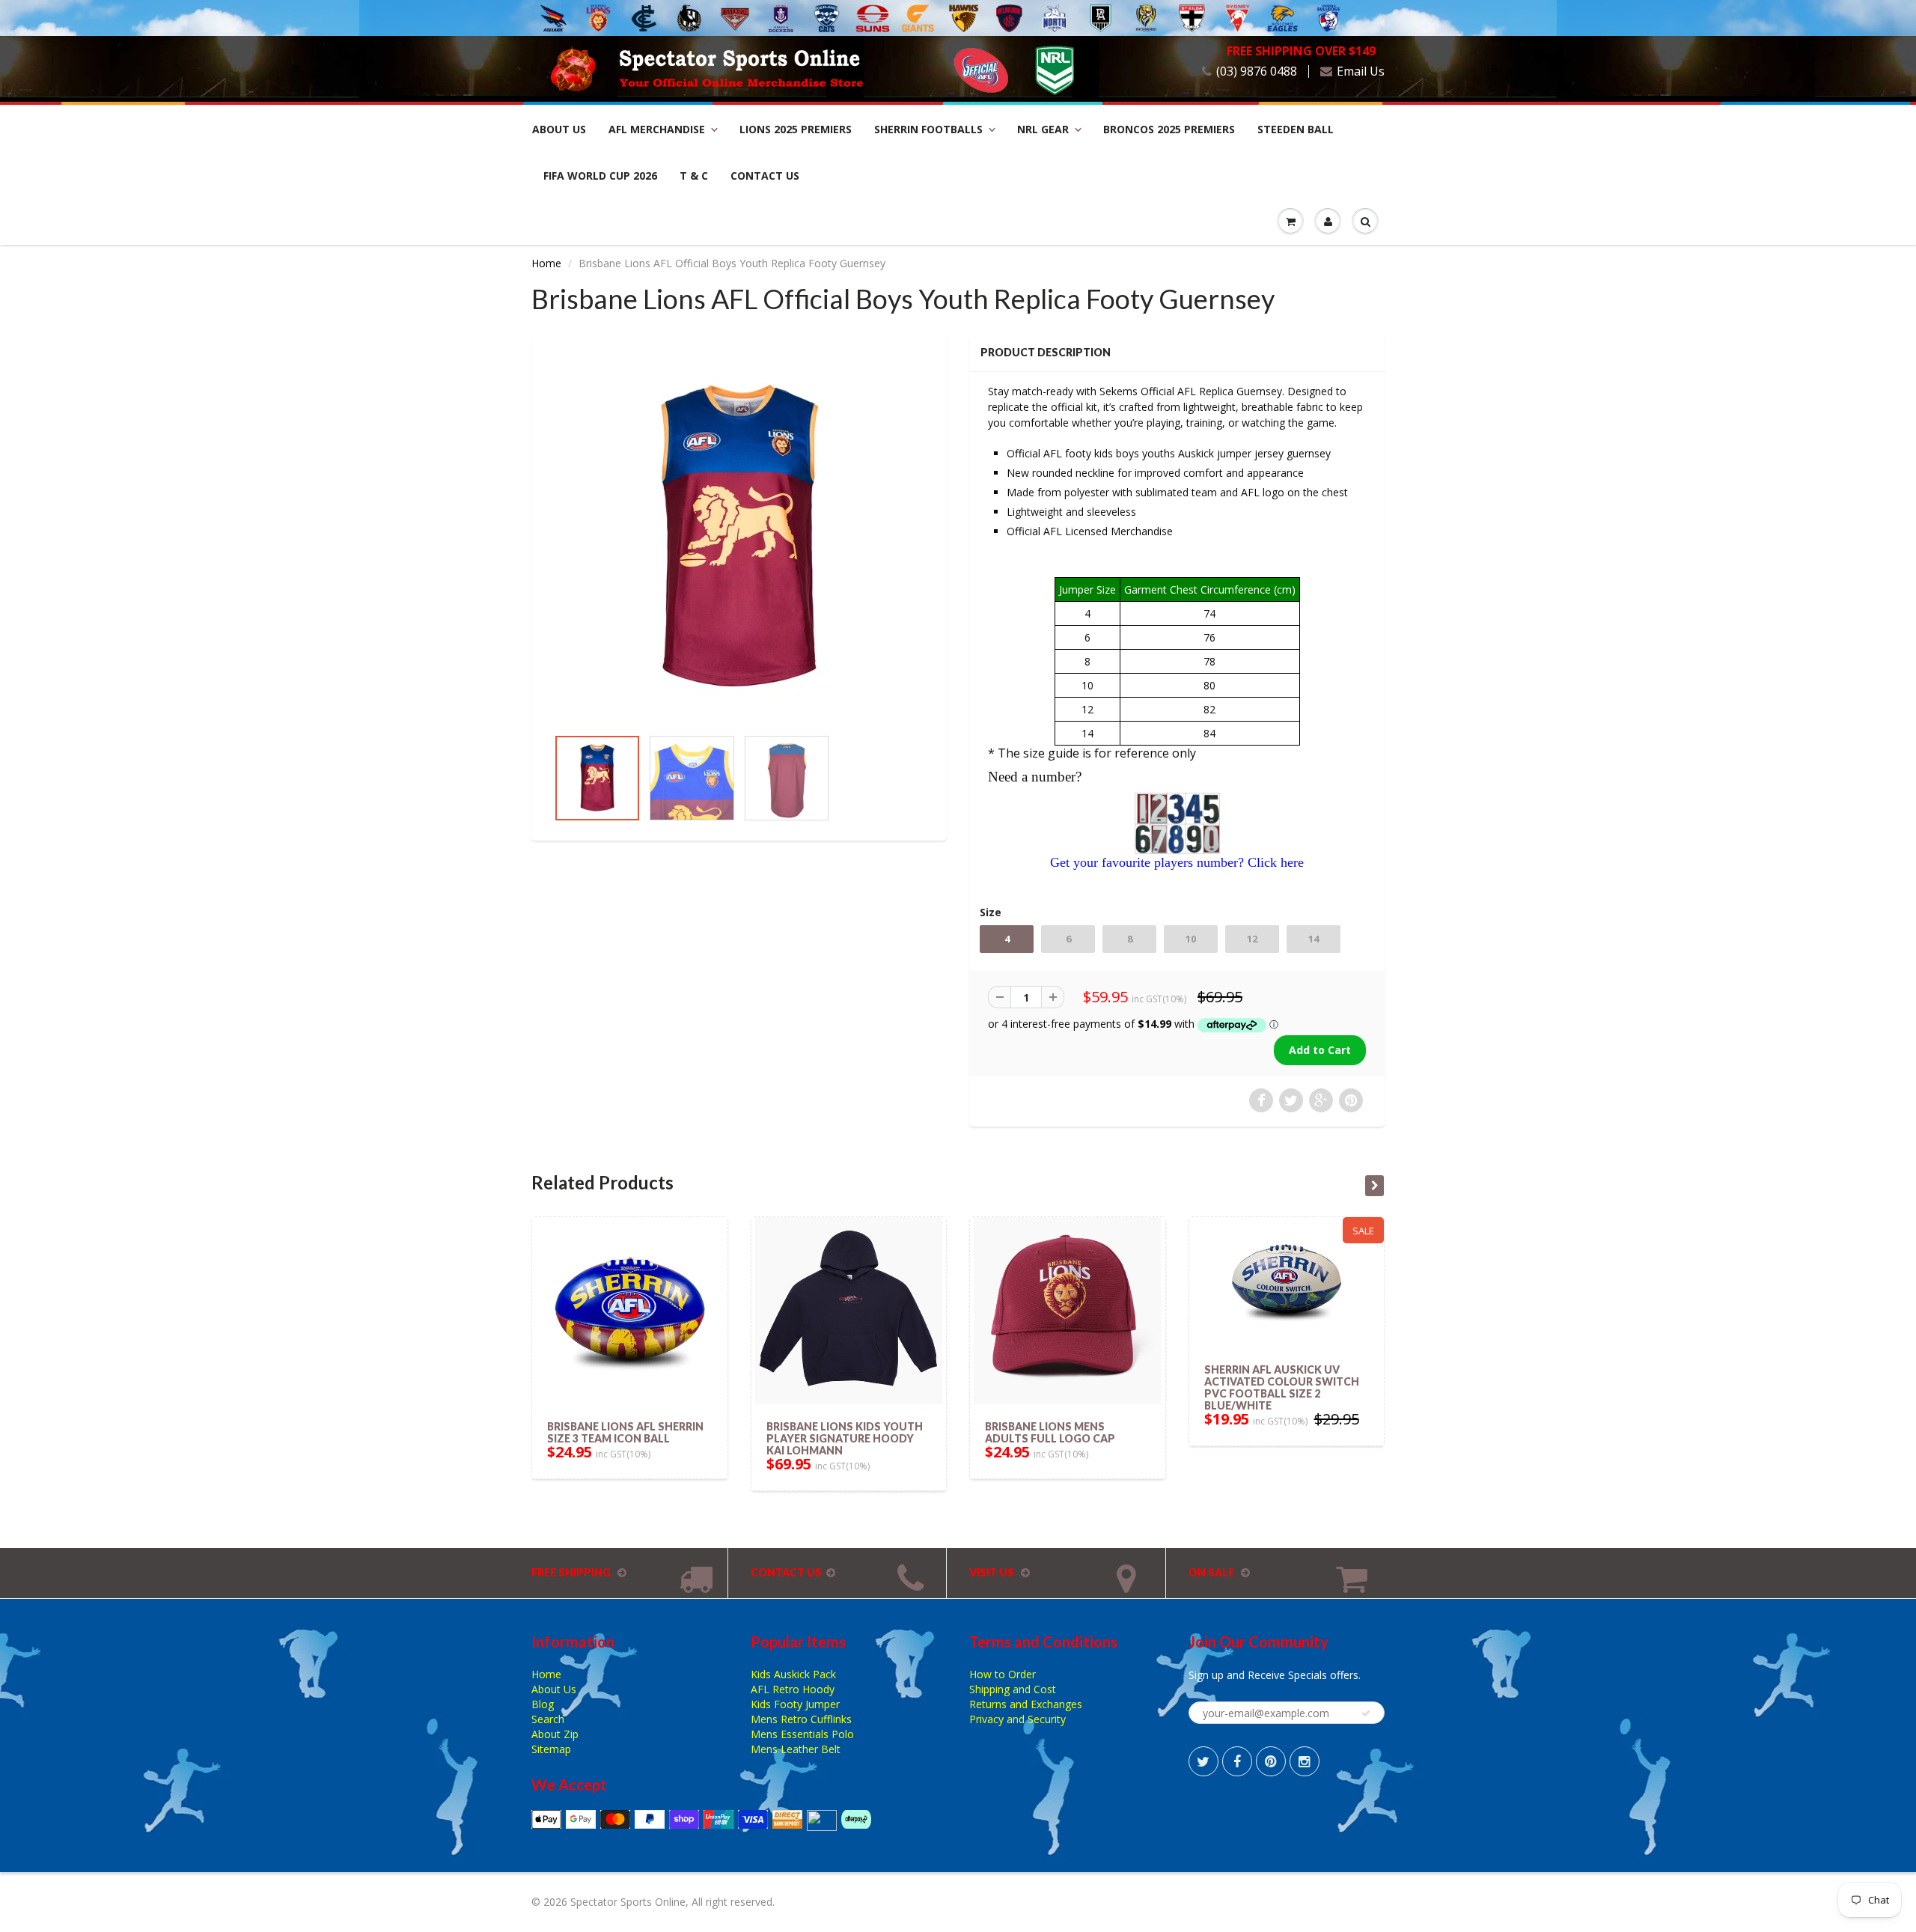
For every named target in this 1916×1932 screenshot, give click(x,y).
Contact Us (765, 176)
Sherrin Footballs (928, 129)
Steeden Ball (1296, 129)
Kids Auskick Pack (793, 1674)
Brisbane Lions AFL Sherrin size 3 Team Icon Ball (625, 1432)
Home (546, 263)
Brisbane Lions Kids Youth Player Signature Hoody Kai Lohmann (845, 1438)
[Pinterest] (1271, 1761)
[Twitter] (1203, 1761)
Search (548, 1719)
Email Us (1361, 71)
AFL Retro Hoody (793, 1689)
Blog (543, 1704)
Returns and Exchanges (1026, 1704)
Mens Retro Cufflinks (801, 1719)
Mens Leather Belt (796, 1749)
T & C (694, 176)
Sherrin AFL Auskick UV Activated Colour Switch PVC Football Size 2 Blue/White (1282, 1387)
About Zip (555, 1734)
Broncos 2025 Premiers (1169, 129)
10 (1191, 939)
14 (1314, 939)
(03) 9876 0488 (1257, 71)
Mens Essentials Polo (802, 1734)
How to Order (1003, 1674)
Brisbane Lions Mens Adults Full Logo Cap (1050, 1432)
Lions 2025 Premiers (796, 129)
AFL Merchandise (657, 129)
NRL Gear (1043, 129)
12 (1252, 939)
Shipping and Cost (1013, 1689)
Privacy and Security (1018, 1719)
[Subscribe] (1366, 1713)
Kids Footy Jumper (795, 1704)
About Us (559, 129)
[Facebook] (1237, 1761)
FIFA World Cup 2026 (600, 176)
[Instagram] (1305, 1761)
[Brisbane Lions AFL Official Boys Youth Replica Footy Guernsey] (739, 538)
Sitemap (551, 1749)
